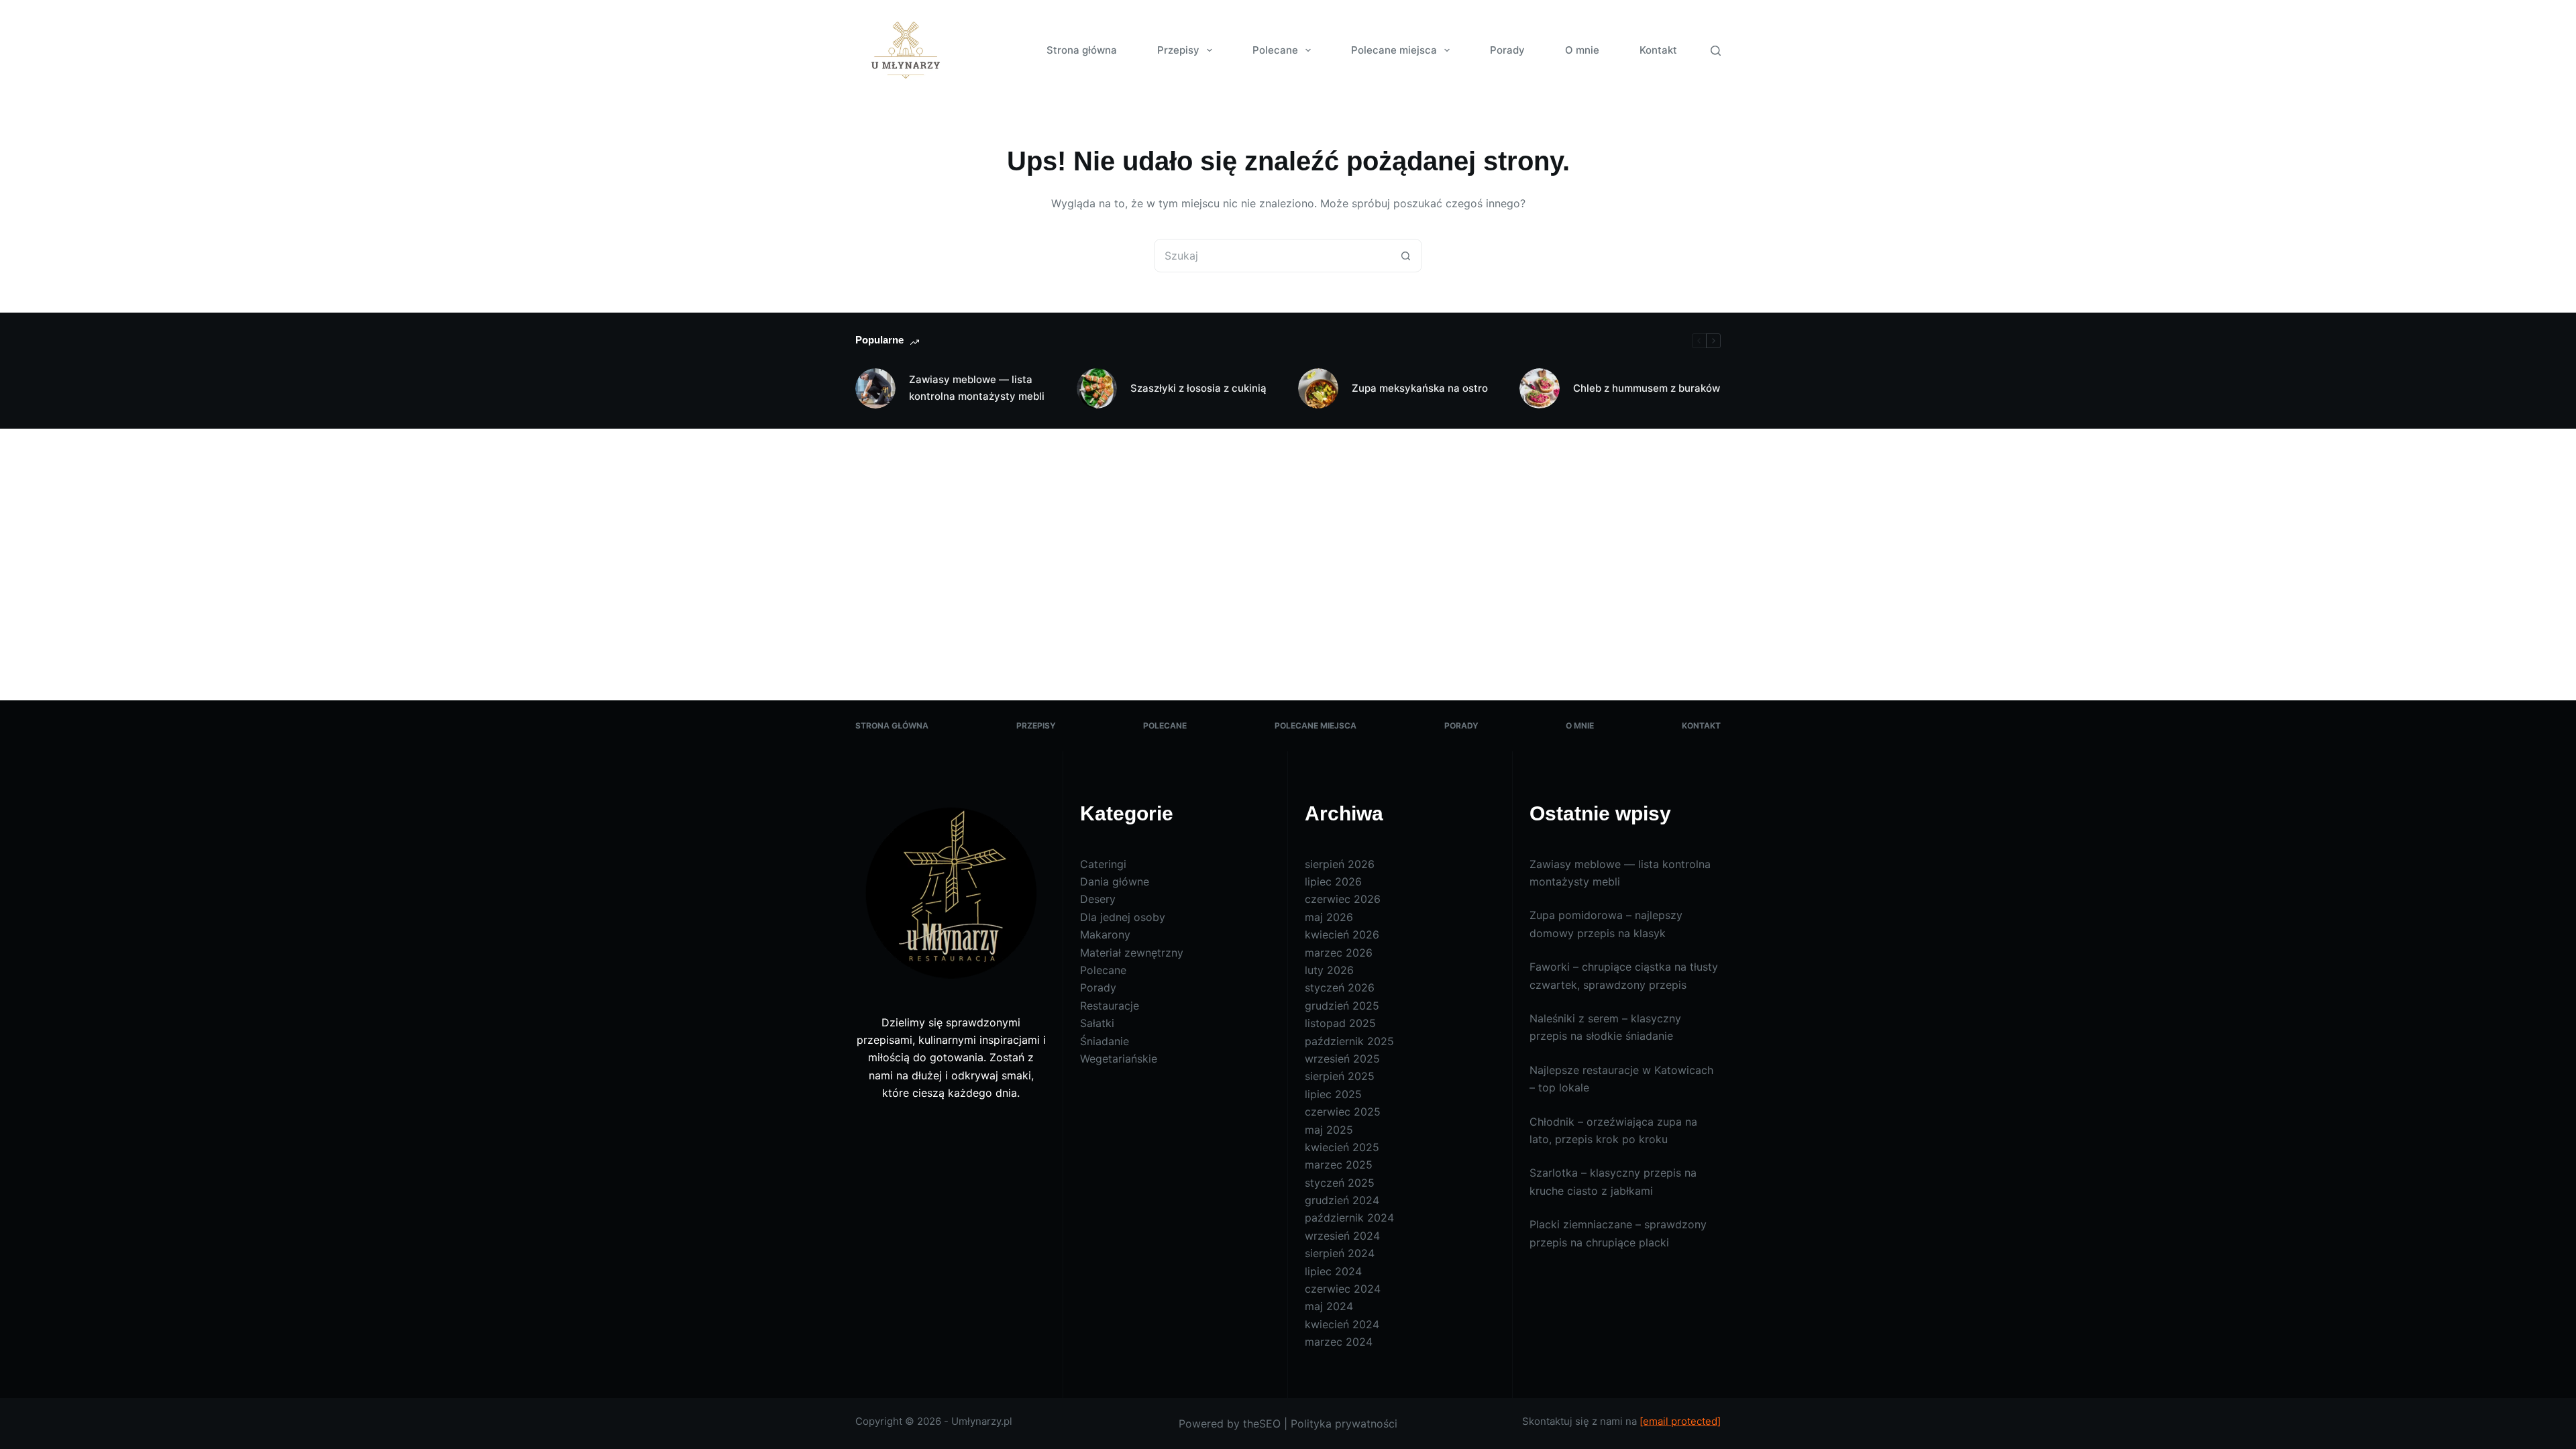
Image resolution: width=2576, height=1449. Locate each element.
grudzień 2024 (1342, 1200)
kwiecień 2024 (1342, 1324)
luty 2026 (1329, 970)
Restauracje (1110, 1006)
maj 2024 (1329, 1306)
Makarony (1105, 934)
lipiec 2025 (1333, 1094)
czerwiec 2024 (1343, 1289)
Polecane (1275, 50)
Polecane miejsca (1394, 50)
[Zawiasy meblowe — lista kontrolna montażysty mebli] (875, 388)
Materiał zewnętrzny (1132, 953)
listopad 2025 (1340, 1023)
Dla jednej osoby (1123, 917)
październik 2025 (1349, 1041)
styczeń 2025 (1340, 1183)
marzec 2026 (1339, 953)
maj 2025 (1329, 1130)
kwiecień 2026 (1342, 934)
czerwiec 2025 (1343, 1112)
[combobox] (1272, 256)
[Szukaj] (1716, 51)
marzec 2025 (1339, 1165)
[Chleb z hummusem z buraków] (1540, 388)
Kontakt (1658, 50)
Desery (1098, 899)
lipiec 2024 (1333, 1271)
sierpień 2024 (1340, 1253)
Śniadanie (1105, 1041)
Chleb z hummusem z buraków (1647, 388)
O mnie (1582, 50)
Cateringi (1103, 864)
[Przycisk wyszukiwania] (1405, 256)
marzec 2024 (1339, 1342)
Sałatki (1097, 1023)
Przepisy (1178, 50)
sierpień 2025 (1340, 1076)
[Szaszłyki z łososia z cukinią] (1097, 388)
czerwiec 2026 (1343, 899)
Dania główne (1115, 881)
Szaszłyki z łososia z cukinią (1198, 388)
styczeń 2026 (1340, 987)
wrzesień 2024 (1342, 1236)
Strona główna (1082, 50)
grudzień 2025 (1342, 1006)
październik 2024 (1349, 1218)
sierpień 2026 (1340, 864)
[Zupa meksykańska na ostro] (1318, 388)
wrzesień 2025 (1342, 1059)
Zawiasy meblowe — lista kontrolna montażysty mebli (977, 388)
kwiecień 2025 (1342, 1147)
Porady (1507, 50)
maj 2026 (1329, 917)
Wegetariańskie (1119, 1059)
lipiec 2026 (1333, 881)
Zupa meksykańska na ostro (1420, 388)
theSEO (1262, 1424)
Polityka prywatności (1344, 1424)
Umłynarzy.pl (982, 1421)
